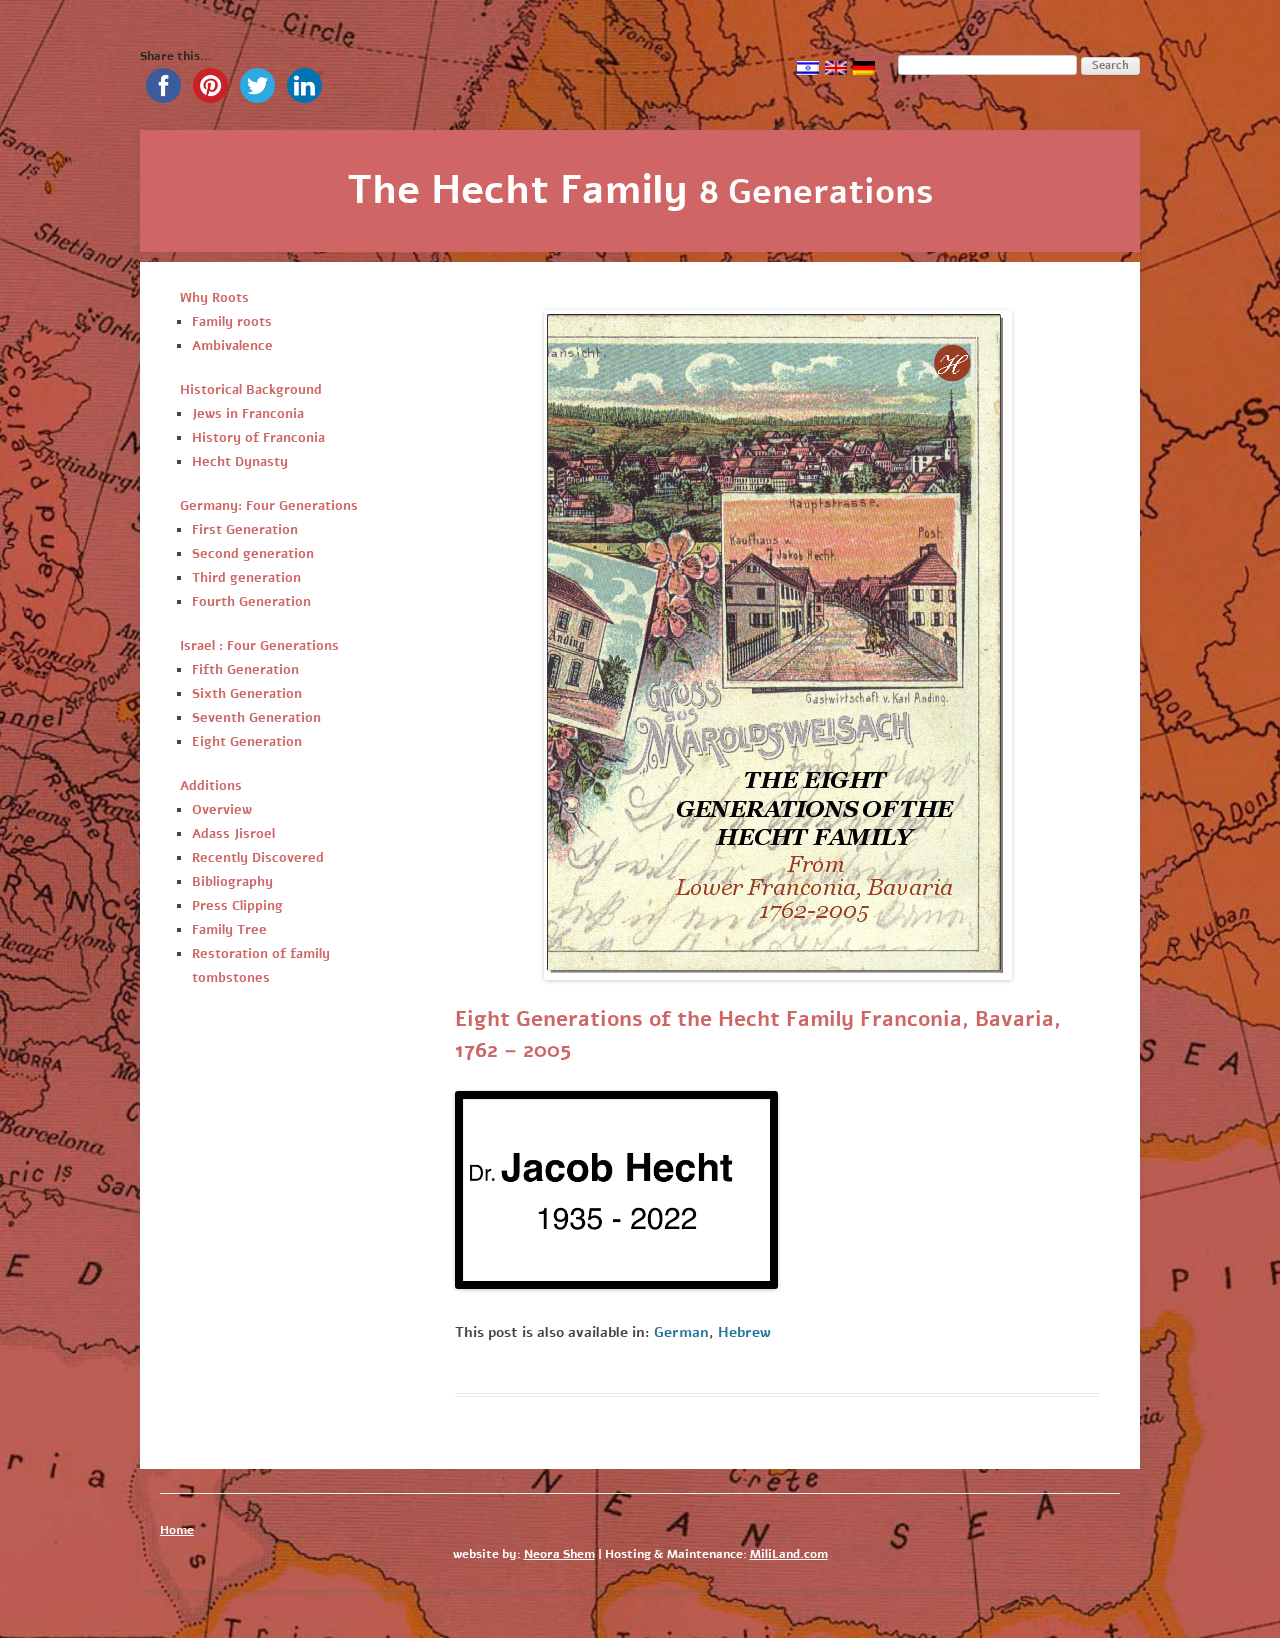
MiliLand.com (789, 1554)
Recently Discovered (258, 858)
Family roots (232, 322)
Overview (222, 810)
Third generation (246, 578)
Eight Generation (247, 742)
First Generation (245, 530)
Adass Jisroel (233, 834)
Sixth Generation (247, 694)
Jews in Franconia (248, 414)
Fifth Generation (245, 670)
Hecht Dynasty (240, 462)
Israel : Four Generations (259, 646)
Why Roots (214, 298)
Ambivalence (232, 346)
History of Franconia (258, 438)
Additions (211, 786)
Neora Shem (559, 1554)
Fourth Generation (251, 602)
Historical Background (251, 390)
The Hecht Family (640, 190)
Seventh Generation (256, 718)
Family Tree (229, 930)
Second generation (253, 554)
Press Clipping (237, 906)
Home (177, 1530)
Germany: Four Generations (269, 506)
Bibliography (232, 882)
